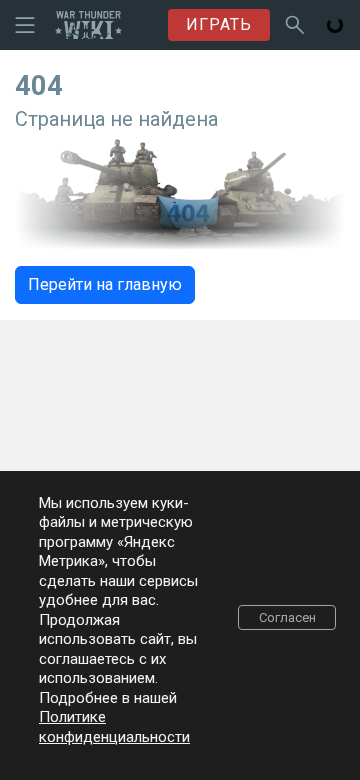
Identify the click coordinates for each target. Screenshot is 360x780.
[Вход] (335, 25)
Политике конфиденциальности (114, 727)
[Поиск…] (295, 25)
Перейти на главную (105, 284)
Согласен (287, 617)
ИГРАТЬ (219, 24)
